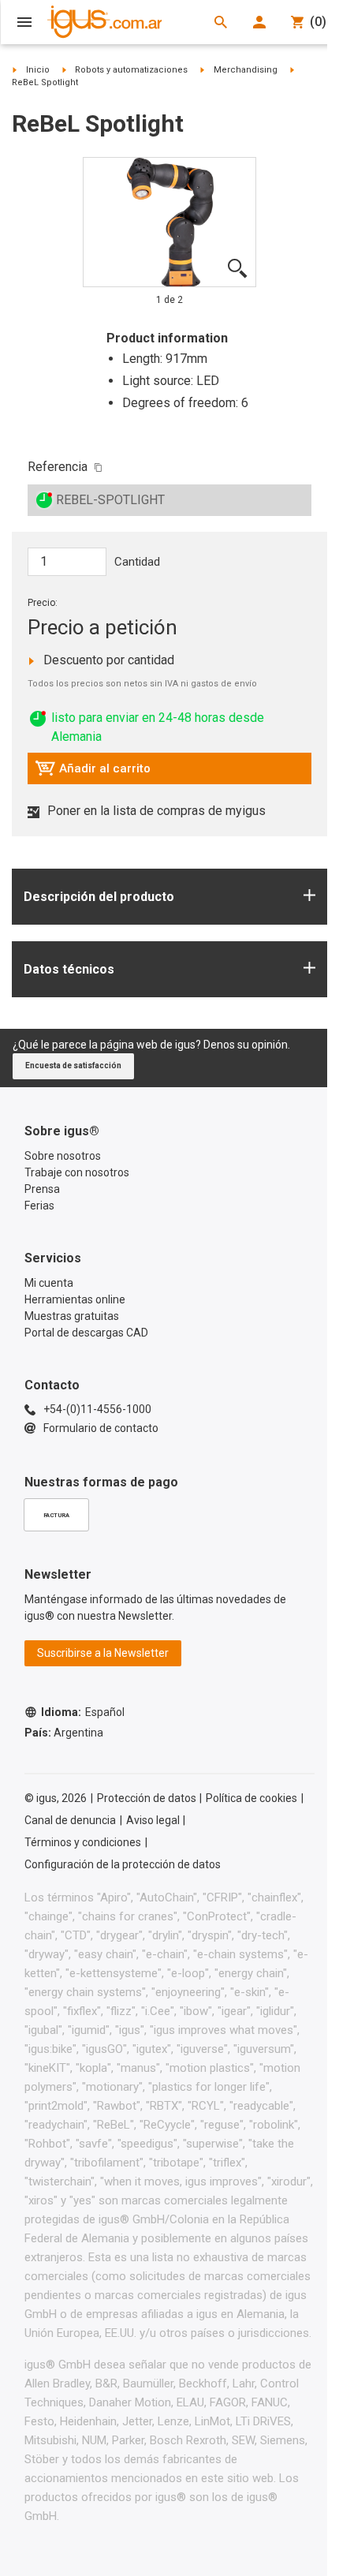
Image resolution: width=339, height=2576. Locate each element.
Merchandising (246, 70)
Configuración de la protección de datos (123, 1864)
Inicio (38, 70)
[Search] (221, 22)
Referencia (58, 467)
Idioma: (83, 1712)
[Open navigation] (24, 22)
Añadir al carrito (93, 772)
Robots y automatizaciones (131, 70)
